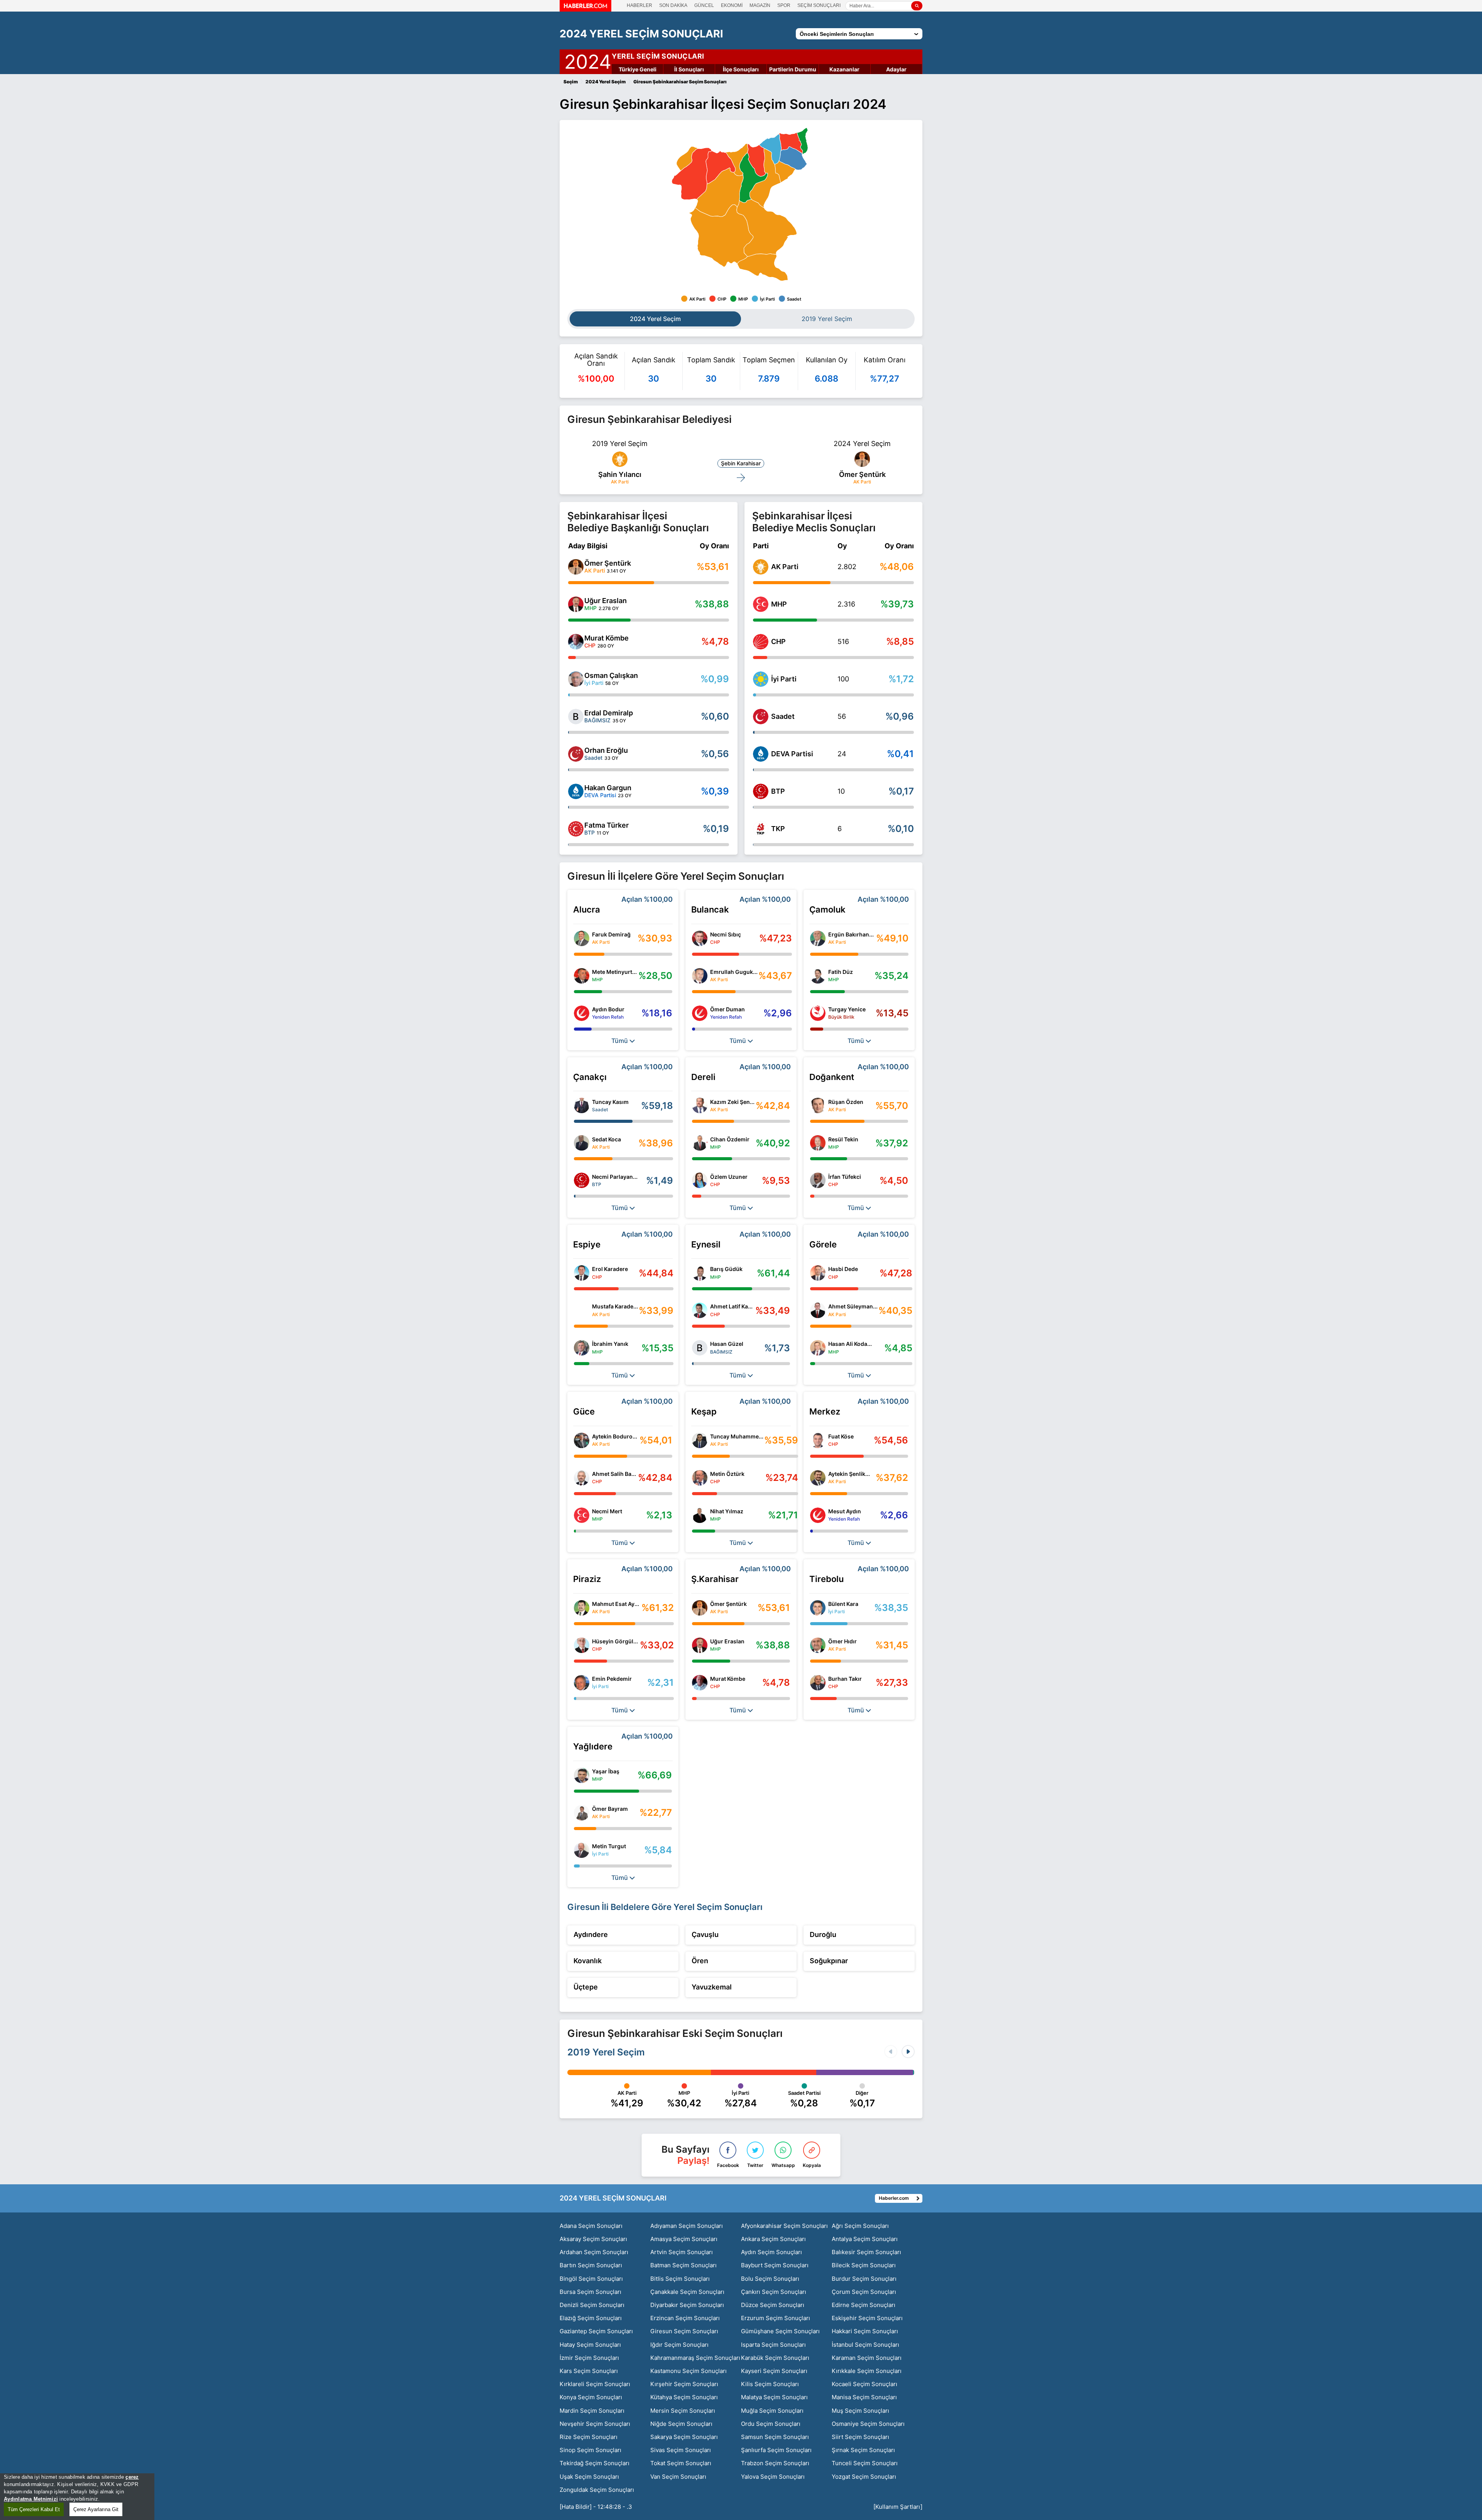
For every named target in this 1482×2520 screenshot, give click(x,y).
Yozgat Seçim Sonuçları (864, 2477)
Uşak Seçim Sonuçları (589, 2477)
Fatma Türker (607, 825)
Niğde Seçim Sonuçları (681, 2424)
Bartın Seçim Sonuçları (591, 2265)
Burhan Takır (845, 1679)
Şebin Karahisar (741, 463)
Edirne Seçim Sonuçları (864, 2305)
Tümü (620, 1041)
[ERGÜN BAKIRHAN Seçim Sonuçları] (818, 938)
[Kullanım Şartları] (898, 2507)
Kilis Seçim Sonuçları (770, 2384)
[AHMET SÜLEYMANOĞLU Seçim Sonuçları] (818, 1310)
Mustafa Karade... (615, 1306)
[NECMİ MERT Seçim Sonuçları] (582, 1515)
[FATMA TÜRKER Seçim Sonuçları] (576, 829)
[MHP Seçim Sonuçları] (761, 604)
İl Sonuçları (689, 69)
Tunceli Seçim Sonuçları (865, 2463)
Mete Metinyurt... (614, 972)
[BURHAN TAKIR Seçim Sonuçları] (818, 1683)
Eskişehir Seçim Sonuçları (867, 2318)
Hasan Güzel (727, 1344)
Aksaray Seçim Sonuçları (593, 2239)
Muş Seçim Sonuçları (860, 2411)
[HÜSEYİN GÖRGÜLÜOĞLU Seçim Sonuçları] (582, 1645)
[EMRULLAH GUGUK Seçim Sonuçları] (700, 976)
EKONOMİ (732, 5)
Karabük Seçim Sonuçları (775, 2358)
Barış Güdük (726, 1269)
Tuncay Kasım (610, 1102)
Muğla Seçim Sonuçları (772, 2411)
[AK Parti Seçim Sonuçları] (761, 567)
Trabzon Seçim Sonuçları (775, 2463)
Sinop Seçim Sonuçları (590, 2450)
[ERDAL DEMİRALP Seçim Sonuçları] (576, 717)
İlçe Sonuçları (741, 69)
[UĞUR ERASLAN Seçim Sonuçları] (576, 604)
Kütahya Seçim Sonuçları (684, 2397)
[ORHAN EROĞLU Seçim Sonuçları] (576, 754)
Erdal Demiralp (609, 713)
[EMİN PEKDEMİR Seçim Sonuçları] (582, 1683)
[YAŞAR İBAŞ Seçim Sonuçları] (582, 1775)
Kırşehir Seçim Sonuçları (684, 2384)
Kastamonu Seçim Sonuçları (689, 2371)
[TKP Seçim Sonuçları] (761, 829)
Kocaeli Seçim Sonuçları (864, 2384)
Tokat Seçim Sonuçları (681, 2463)
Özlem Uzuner (729, 1177)
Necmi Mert (607, 1511)
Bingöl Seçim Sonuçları (591, 2279)
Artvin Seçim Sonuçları (682, 2252)
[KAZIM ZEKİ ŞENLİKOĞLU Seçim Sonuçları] (700, 1105)
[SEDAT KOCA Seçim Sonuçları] (582, 1143)
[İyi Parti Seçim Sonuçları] (761, 679)
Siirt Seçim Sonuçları (860, 2437)
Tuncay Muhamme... (737, 1436)
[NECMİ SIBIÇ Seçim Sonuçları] (700, 938)
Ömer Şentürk (862, 474)
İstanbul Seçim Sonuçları (865, 2345)
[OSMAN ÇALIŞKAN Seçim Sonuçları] (576, 679)
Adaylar (896, 69)
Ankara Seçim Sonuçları (773, 2239)
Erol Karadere (610, 1269)
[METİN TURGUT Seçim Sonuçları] (582, 1850)
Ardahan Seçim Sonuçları (594, 2252)
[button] (908, 2052)
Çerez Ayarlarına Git (96, 2509)
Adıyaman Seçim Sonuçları (687, 2226)
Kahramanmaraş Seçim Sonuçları (695, 2358)
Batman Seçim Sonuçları (683, 2265)
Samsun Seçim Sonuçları (775, 2437)
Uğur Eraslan (606, 601)
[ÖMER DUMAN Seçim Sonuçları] (700, 1013)
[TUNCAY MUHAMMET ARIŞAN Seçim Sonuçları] (700, 1440)
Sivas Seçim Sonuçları (681, 2450)
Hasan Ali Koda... (850, 1344)
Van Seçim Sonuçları (678, 2477)
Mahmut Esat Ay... (616, 1604)
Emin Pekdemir (612, 1679)
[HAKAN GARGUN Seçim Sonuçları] (576, 791)
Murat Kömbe (607, 638)
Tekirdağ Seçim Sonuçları (595, 2463)
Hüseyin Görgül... (615, 1641)
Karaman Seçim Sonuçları (867, 2358)
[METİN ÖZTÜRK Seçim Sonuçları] (700, 1478)
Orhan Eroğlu (606, 750)
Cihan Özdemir (730, 1139)
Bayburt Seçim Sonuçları (775, 2265)
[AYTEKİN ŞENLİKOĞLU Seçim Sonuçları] (818, 1478)
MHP (779, 604)
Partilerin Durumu (793, 69)
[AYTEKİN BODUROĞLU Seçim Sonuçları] (582, 1440)
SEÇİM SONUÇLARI (819, 5)
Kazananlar (844, 69)
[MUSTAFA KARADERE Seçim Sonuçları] (582, 1310)
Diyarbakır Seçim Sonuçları (687, 2305)
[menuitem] (721, 236)
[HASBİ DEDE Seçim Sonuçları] (818, 1273)
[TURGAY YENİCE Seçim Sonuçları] (818, 1013)
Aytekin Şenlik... (849, 1474)
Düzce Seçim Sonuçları (773, 2305)
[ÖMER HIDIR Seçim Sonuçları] (818, 1645)
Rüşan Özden (846, 1102)
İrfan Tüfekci (845, 1177)
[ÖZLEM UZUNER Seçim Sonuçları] (700, 1180)
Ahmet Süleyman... (853, 1306)
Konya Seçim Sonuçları (591, 2397)
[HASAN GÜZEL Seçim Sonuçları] (700, 1348)
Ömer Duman (727, 1009)
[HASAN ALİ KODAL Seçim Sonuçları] (818, 1348)
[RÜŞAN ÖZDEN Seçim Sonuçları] (818, 1105)
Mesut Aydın (845, 1511)
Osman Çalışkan (611, 675)
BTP (778, 791)
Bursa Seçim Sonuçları (590, 2292)
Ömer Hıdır (843, 1641)
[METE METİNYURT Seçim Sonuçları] (582, 976)
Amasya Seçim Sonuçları (684, 2239)
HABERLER (639, 5)
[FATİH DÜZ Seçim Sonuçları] (818, 976)
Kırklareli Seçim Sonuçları (595, 2384)
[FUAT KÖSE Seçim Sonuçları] (818, 1440)
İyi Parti (784, 679)
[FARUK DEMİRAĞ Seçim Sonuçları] (582, 938)
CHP (778, 641)
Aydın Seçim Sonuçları (771, 2252)
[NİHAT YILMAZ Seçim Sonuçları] (700, 1515)
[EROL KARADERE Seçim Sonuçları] (582, 1273)
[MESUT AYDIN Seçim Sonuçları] (818, 1515)
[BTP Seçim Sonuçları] (761, 791)
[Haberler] (585, 9)
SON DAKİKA (673, 5)
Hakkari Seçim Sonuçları (865, 2331)
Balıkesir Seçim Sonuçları (866, 2252)
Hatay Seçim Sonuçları (590, 2345)
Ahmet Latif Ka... (731, 1306)
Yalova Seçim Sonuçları (773, 2477)
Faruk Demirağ (611, 934)
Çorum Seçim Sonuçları (864, 2292)
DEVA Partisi (792, 754)
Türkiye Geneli (638, 69)
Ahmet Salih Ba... (614, 1474)
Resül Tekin (843, 1139)
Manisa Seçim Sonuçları (864, 2397)
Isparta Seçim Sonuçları (773, 2345)
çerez (132, 2477)
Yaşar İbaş (606, 1771)
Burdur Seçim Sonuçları (864, 2279)
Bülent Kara (843, 1604)
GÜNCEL (704, 5)
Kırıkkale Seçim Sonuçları (867, 2371)
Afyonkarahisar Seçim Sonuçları (784, 2226)
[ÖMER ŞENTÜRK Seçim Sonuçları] (576, 567)
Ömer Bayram (610, 1809)
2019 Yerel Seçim (606, 2052)
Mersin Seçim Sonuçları (683, 2411)
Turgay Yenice (847, 1009)
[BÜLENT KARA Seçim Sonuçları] (818, 1608)
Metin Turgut (609, 1846)
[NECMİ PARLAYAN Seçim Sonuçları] (582, 1180)
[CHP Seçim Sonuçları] (761, 642)
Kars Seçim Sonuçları (589, 2371)
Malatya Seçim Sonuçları (774, 2397)
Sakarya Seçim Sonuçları (684, 2437)
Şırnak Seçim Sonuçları (863, 2450)
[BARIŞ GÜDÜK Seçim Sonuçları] (700, 1273)
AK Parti (785, 567)
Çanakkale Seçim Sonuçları (687, 2292)
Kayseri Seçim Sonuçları (774, 2371)
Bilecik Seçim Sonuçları (864, 2265)
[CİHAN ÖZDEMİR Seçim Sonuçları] (700, 1143)
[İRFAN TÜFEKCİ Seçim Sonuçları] (818, 1180)
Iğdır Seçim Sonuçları (679, 2345)
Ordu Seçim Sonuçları (771, 2424)
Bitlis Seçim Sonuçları (680, 2279)
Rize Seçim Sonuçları (589, 2437)
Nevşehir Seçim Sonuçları (595, 2424)
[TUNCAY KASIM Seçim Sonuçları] (582, 1105)
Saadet (783, 716)
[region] (77, 2497)
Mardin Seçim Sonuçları (592, 2411)
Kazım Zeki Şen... (732, 1102)
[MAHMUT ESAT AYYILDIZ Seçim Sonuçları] (582, 1608)
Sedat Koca (607, 1139)
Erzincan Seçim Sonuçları (685, 2318)
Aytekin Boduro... (615, 1436)
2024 (588, 60)
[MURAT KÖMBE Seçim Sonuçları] (576, 642)
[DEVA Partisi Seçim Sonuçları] (761, 754)
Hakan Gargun (608, 788)
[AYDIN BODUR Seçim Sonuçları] (582, 1013)
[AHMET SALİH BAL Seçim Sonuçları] (582, 1478)
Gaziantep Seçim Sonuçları (596, 2331)
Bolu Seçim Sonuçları (770, 2279)
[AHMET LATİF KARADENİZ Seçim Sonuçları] (700, 1310)
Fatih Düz (841, 972)
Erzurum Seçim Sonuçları (776, 2318)
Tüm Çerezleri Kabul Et (34, 2509)
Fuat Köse (841, 1436)
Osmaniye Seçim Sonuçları (868, 2424)
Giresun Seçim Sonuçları (684, 2331)
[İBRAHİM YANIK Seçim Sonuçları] (582, 1348)
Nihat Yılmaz (727, 1511)
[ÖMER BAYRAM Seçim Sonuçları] (582, 1813)
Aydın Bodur (608, 1009)
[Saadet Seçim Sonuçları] (761, 717)
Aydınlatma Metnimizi (31, 2499)
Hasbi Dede (843, 1269)
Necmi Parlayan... (615, 1177)
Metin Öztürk (727, 1474)
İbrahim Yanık (610, 1344)
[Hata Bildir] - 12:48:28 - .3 (596, 2507)
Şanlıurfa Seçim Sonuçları (776, 2450)
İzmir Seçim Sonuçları (589, 2358)
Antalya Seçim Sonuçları (865, 2239)
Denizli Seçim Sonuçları (592, 2305)
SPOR (784, 5)
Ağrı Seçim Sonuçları (860, 2226)
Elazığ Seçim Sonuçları (591, 2318)
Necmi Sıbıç (726, 934)
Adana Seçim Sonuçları (591, 2226)
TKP (778, 829)
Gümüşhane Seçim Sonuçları (780, 2331)
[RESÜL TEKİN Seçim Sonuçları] (818, 1143)
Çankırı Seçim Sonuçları (774, 2292)
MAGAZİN (760, 5)
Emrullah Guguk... (734, 972)
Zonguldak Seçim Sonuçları (597, 2490)
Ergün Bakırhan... (851, 934)
